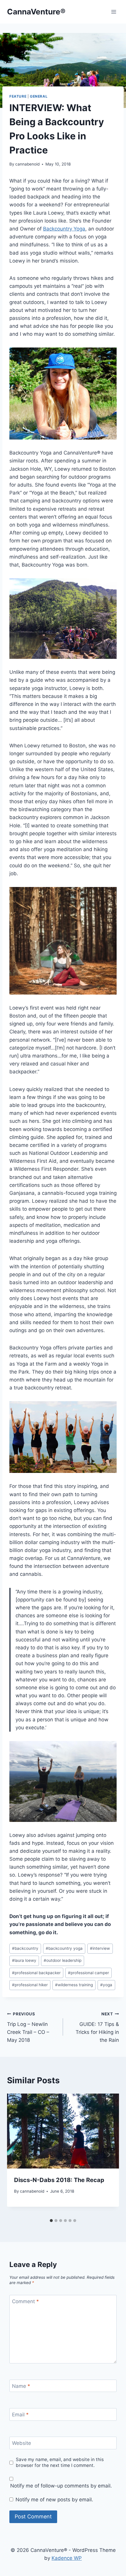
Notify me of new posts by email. (54, 2500)
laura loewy (24, 1960)
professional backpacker (36, 1973)
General (39, 96)
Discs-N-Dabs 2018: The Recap (59, 2180)
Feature (18, 96)
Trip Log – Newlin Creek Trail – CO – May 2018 (28, 2027)
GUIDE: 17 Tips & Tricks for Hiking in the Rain (97, 2027)
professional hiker (30, 1985)
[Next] (108, 2155)
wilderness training (74, 1985)
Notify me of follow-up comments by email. (61, 2486)
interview (100, 1948)
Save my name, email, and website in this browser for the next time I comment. (60, 2462)
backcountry (25, 1948)
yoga (106, 1985)
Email (20, 2415)
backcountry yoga (64, 1948)
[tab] (51, 2221)
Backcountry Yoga (64, 229)
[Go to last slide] (18, 2155)
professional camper (88, 1973)
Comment (25, 2301)
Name (21, 2386)
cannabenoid (27, 164)
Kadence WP (67, 2558)
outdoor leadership (63, 1960)
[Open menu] (114, 12)
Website (22, 2443)
